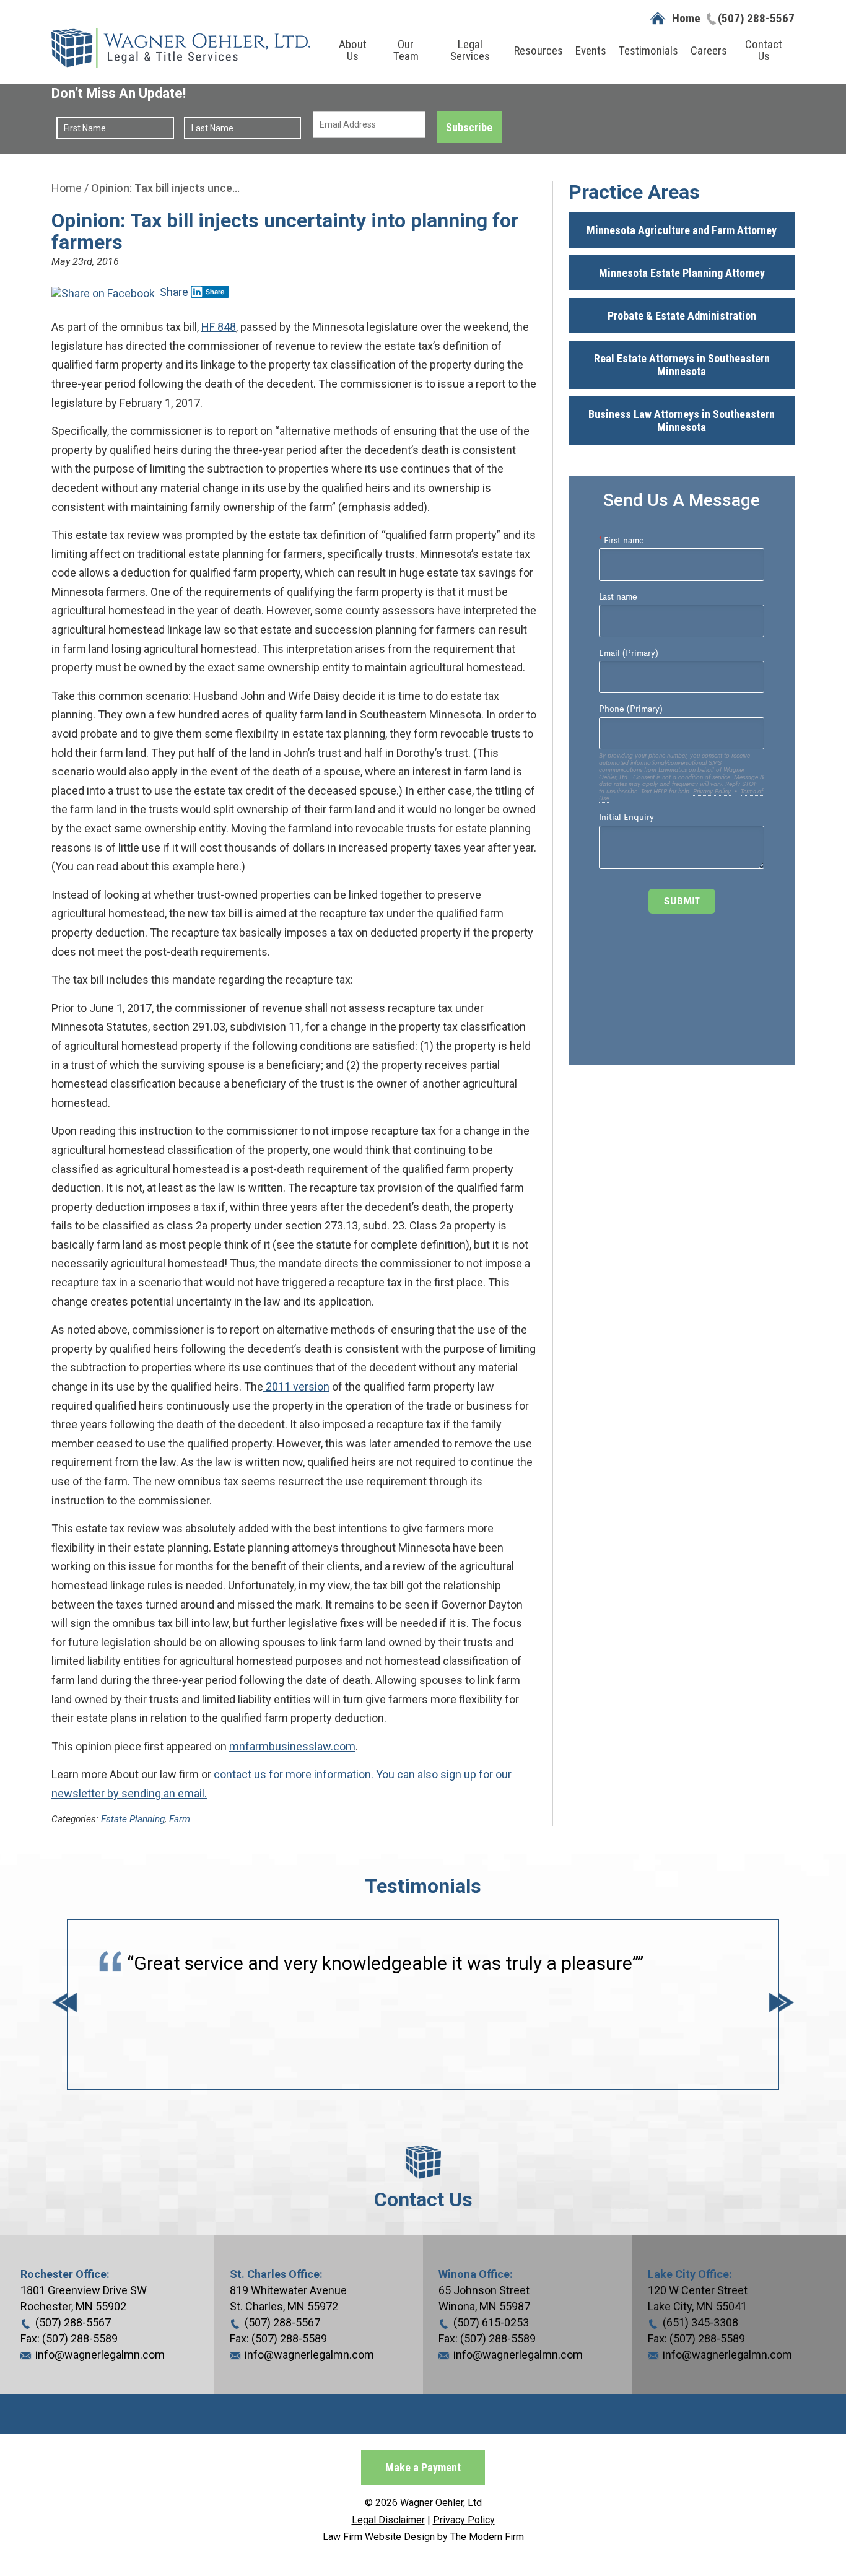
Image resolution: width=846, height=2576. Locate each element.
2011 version (296, 1386)
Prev (64, 2005)
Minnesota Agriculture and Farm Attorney (682, 230)
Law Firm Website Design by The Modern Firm (423, 2537)
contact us (240, 1774)
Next (782, 2005)
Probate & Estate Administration (682, 316)
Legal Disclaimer (388, 2520)
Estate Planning (133, 1819)
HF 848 (219, 327)
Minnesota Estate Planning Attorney (682, 273)
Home (686, 18)
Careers (709, 50)
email (191, 1793)
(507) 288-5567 (756, 18)
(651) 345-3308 (700, 2322)
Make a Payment (423, 2467)
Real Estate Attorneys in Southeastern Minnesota (682, 365)
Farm (180, 1819)
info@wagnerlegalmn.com (100, 2355)
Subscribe (469, 127)
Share (173, 292)
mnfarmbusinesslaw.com (292, 1746)
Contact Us (764, 50)
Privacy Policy (464, 2520)
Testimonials (648, 50)
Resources (539, 50)
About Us (353, 50)
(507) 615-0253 (491, 2322)
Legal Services (470, 50)
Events (591, 50)
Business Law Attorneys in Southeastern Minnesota (682, 421)
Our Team (406, 50)
